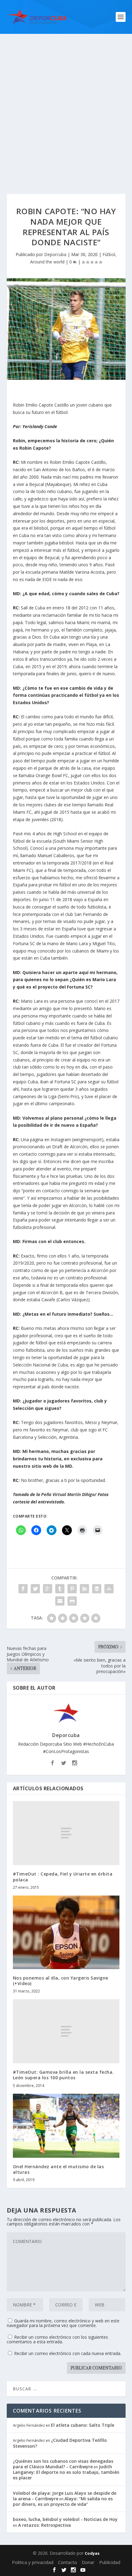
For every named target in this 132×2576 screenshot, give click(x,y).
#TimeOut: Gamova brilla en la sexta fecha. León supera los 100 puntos (63, 2075)
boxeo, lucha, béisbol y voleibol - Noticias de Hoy (65, 2519)
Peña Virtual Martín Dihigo (67, 1494)
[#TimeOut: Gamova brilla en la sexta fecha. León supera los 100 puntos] (66, 2031)
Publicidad (110, 2562)
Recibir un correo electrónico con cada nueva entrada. (68, 2353)
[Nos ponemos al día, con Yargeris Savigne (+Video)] (66, 1932)
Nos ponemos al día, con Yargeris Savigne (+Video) (61, 1981)
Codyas (92, 2553)
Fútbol (109, 254)
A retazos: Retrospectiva (45, 2525)
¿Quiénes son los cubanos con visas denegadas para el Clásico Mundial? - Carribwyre (63, 2464)
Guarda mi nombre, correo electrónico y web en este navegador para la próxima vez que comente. (63, 2323)
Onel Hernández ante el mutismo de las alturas (58, 2169)
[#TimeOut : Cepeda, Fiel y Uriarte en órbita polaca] (66, 1833)
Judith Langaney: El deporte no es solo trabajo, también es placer (66, 2472)
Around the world (47, 262)
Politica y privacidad (33, 2562)
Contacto (68, 2562)
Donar (88, 2562)
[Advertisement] (66, 103)
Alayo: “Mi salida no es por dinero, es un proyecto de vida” (63, 2501)
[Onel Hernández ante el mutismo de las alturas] (66, 2126)
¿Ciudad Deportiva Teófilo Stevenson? (60, 2443)
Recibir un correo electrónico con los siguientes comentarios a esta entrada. (57, 2339)
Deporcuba (55, 254)
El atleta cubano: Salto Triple (83, 2425)
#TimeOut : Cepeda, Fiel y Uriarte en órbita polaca (63, 1877)
